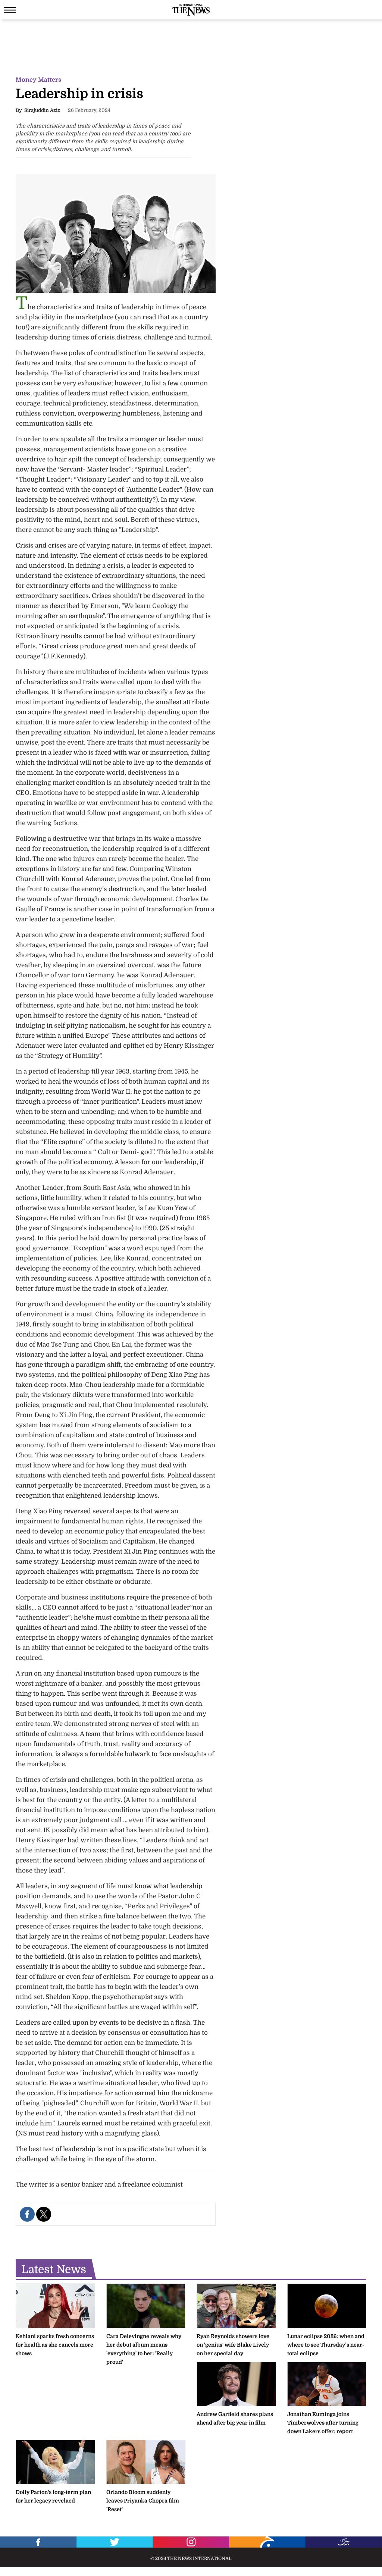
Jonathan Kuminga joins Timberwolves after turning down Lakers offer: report (323, 2423)
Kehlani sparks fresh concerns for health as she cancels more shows (55, 2345)
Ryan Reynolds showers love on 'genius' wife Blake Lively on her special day (233, 2345)
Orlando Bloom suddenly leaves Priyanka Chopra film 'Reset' (143, 2501)
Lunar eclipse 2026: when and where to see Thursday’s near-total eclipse (326, 2345)
